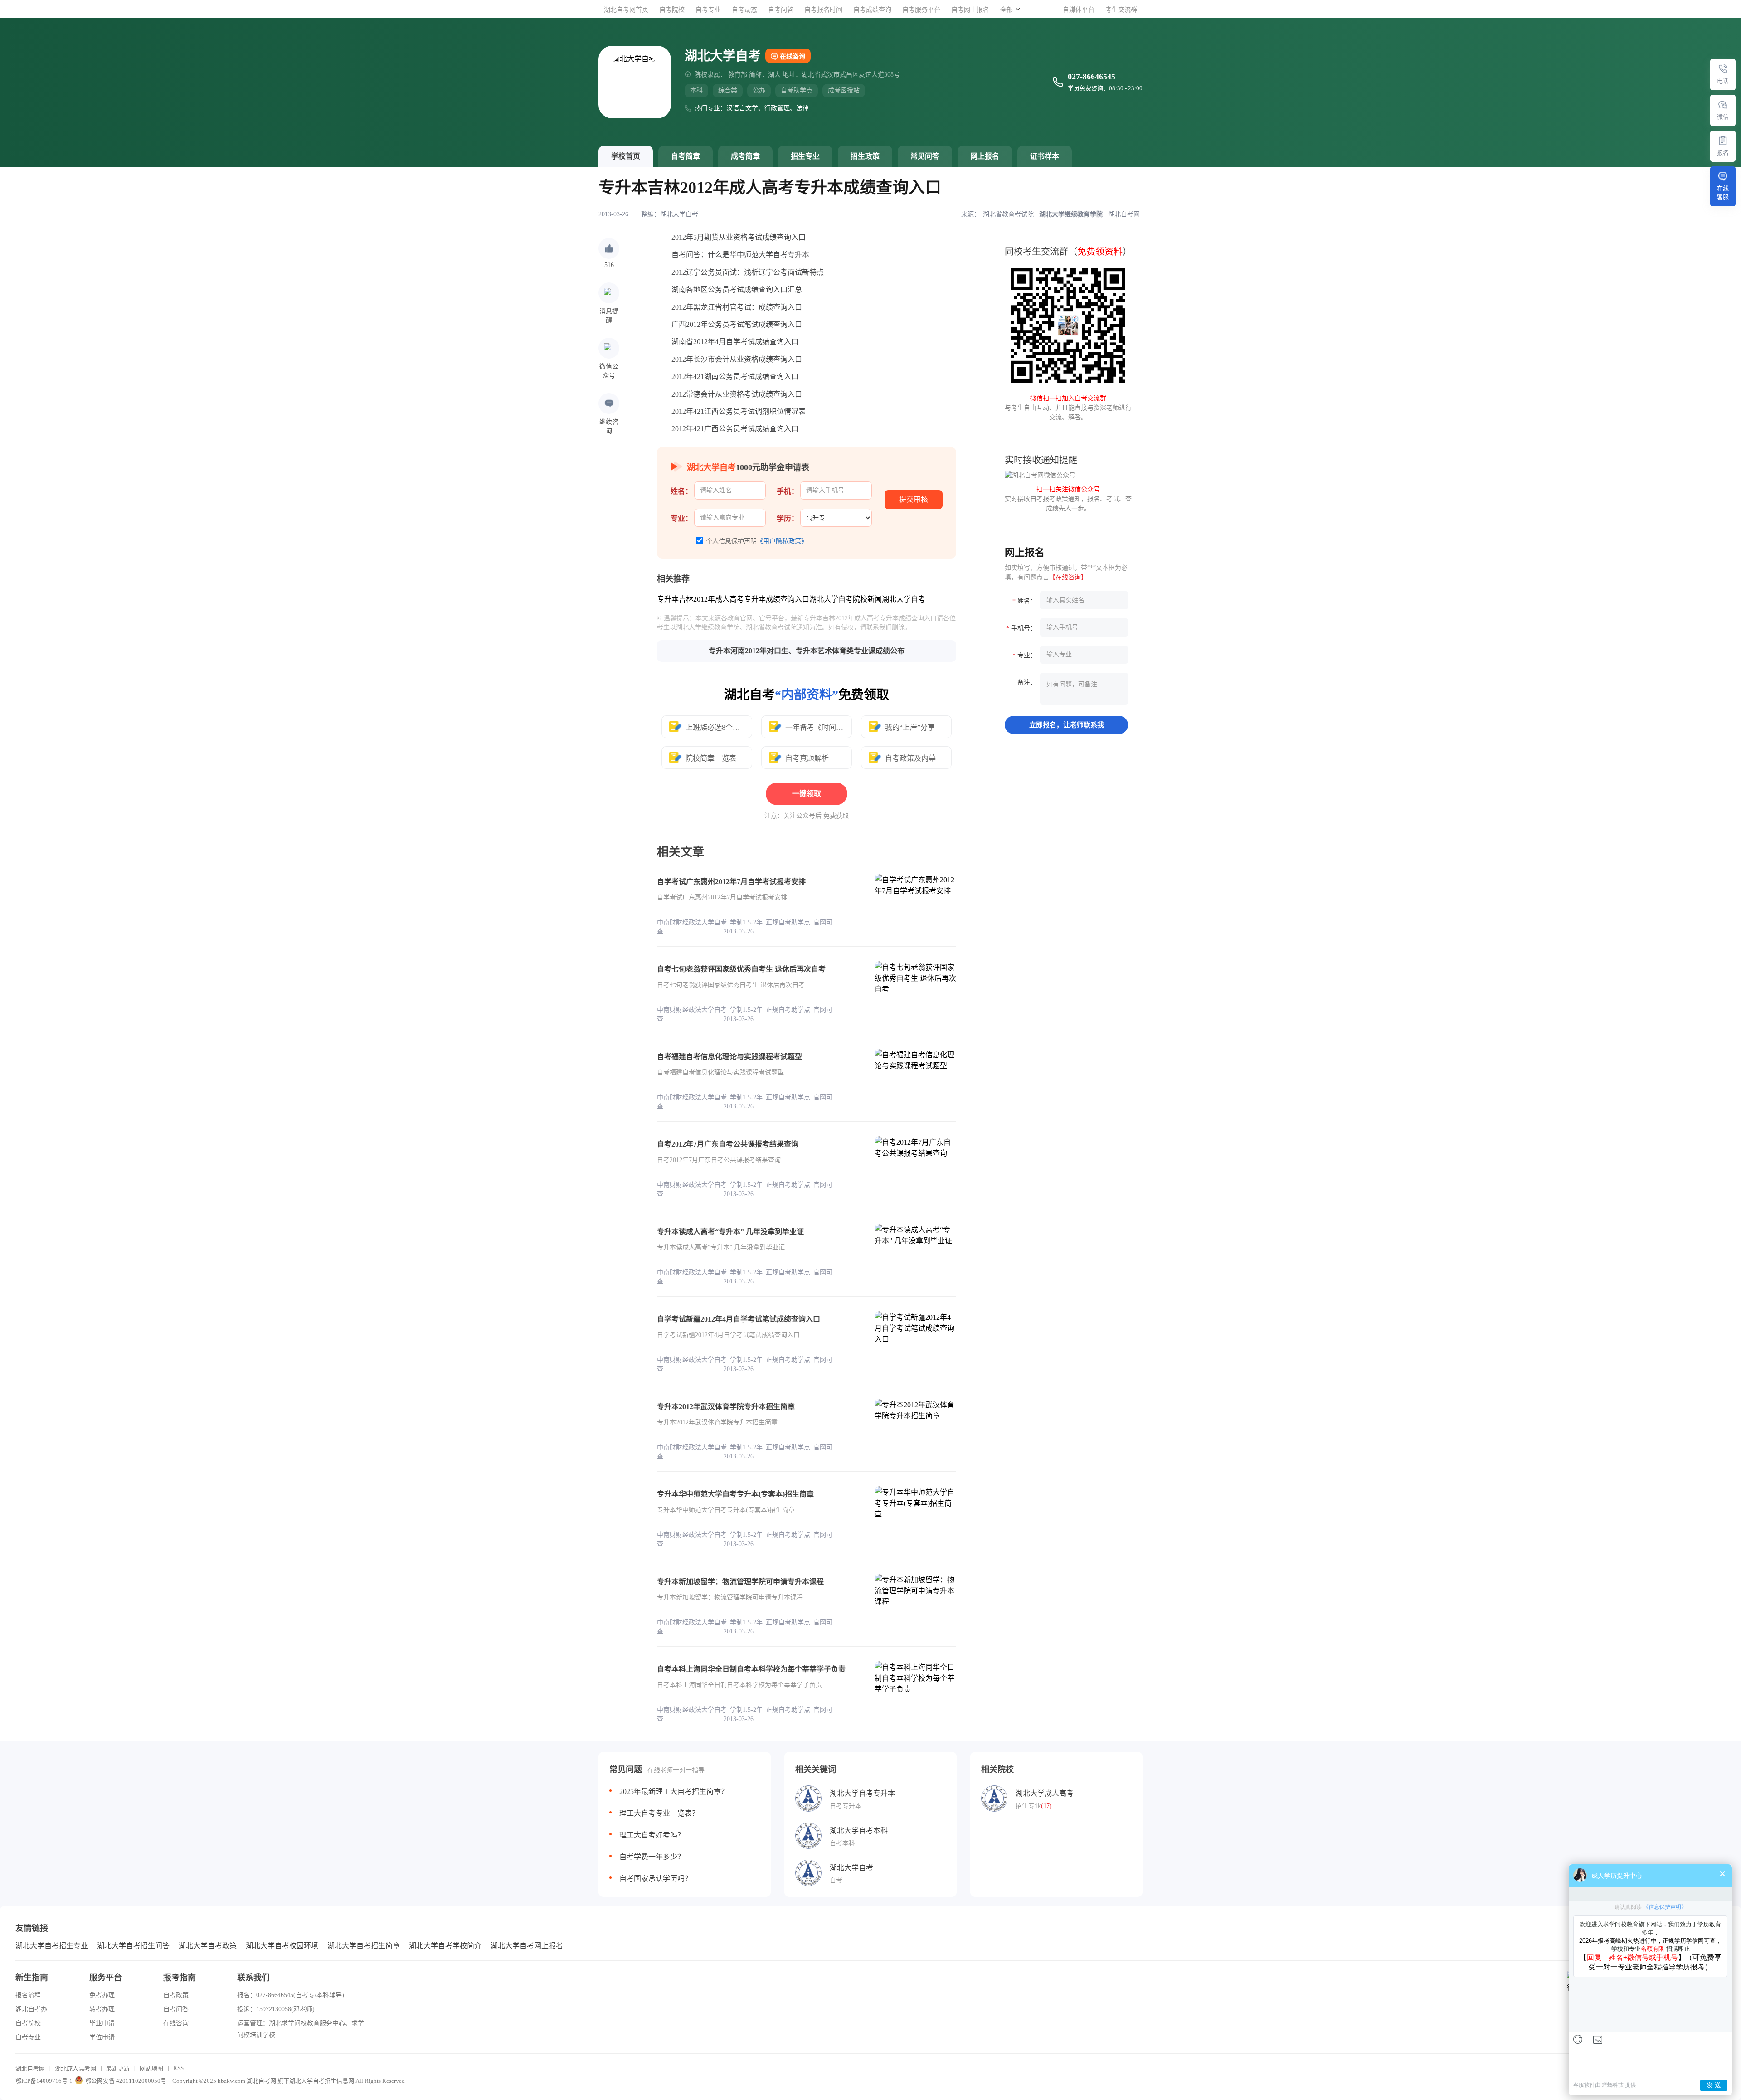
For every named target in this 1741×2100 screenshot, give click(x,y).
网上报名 (985, 156)
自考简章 (686, 156)
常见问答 (925, 156)
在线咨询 (793, 56)
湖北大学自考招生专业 (52, 1946)
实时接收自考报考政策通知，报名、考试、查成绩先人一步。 (1068, 499)
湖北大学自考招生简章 (364, 1946)
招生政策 (865, 156)
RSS (178, 2068)
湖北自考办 (31, 2009)
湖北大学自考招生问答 (133, 1946)
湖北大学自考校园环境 (282, 1946)
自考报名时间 (823, 10)
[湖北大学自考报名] (1723, 141)
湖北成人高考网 (75, 2068)
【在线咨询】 (1068, 577)
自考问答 (781, 10)
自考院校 (672, 10)
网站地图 (151, 2068)
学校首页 (626, 156)
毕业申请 (102, 2023)
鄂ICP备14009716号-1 (44, 2081)
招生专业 (805, 156)
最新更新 (118, 2068)
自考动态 (744, 10)
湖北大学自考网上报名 (527, 1946)
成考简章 (745, 156)
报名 (1723, 153)
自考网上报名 (970, 10)
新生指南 (32, 1978)
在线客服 (1723, 193)
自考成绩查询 (872, 10)
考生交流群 (1121, 10)
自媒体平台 (1079, 10)
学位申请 (102, 2037)
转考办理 (102, 2009)
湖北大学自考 (679, 214)
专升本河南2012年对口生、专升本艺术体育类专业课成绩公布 (807, 651)
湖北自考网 (30, 2068)
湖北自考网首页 (626, 10)
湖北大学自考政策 (208, 1946)
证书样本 (1045, 156)
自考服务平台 (921, 10)
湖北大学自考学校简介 (445, 1946)
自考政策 (176, 1995)
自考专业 (708, 10)
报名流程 (28, 1995)
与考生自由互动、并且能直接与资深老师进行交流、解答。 (1068, 408)
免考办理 (102, 1995)
